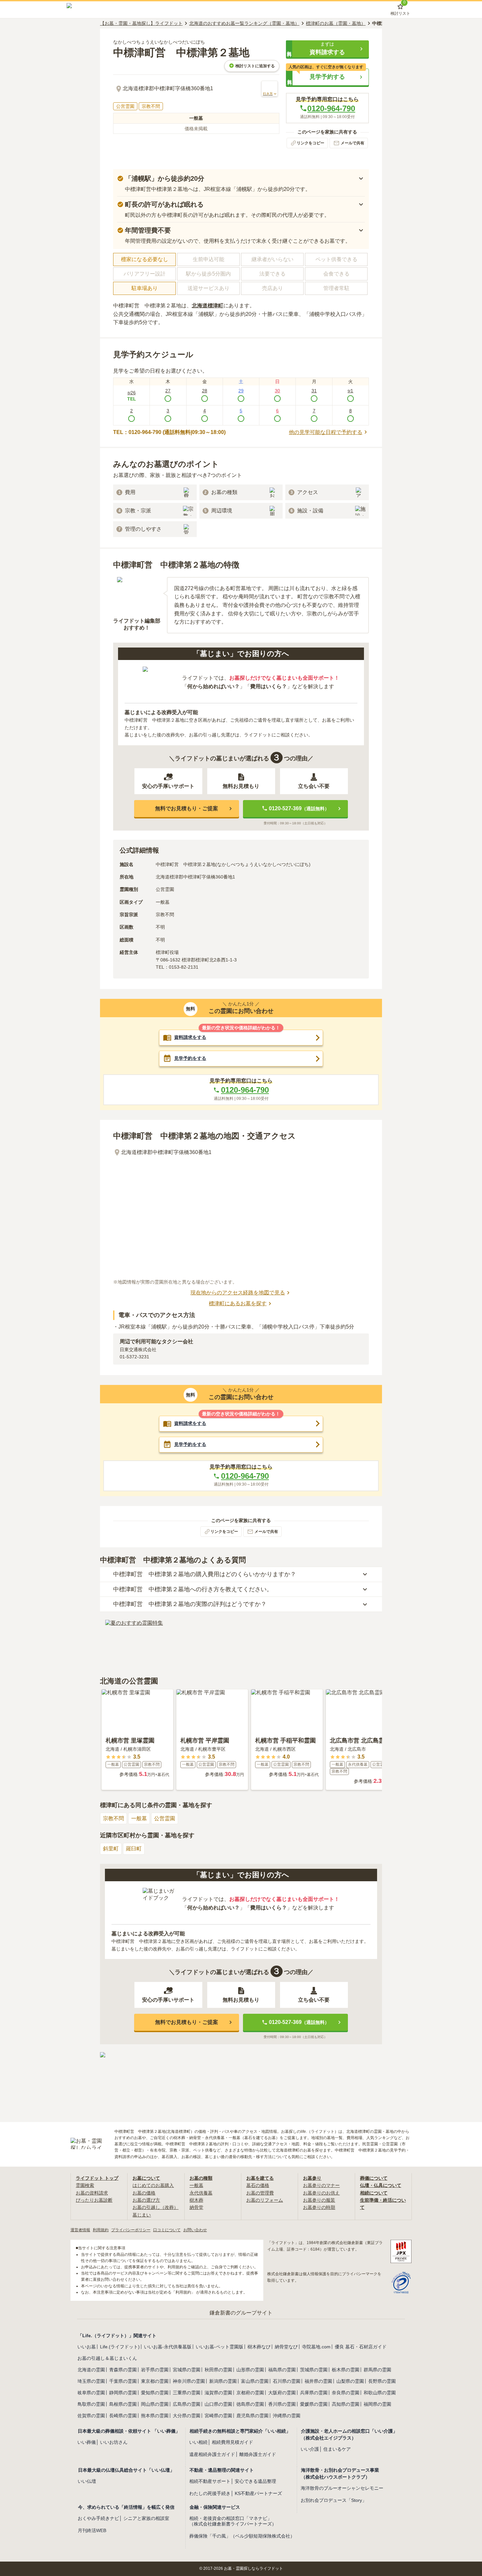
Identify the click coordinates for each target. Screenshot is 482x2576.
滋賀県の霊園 (218, 2393)
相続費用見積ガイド (232, 2442)
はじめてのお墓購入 (153, 2185)
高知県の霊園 (346, 2404)
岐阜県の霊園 (91, 2393)
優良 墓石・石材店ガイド (361, 2347)
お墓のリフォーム (265, 2200)
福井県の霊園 (318, 2381)
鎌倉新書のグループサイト (241, 2313)
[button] (327, 49)
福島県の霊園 (282, 2370)
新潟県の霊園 (223, 2381)
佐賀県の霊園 (91, 2416)
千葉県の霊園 (123, 2381)
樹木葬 (196, 2200)
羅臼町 (134, 1849)
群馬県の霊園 (377, 2370)
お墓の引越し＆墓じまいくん (107, 2358)
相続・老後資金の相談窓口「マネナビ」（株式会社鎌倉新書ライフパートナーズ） (233, 2521)
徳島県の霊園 (250, 2404)
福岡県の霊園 (377, 2404)
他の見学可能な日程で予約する (326, 432)
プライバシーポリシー (131, 2230)
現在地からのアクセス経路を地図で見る (238, 1293)
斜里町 (111, 1849)
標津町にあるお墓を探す (238, 1303)
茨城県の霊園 (314, 2370)
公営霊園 (165, 1818)
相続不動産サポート (210, 2481)
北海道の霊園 (91, 2370)
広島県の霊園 (187, 2404)
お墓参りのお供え (321, 2193)
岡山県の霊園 (155, 2404)
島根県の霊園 (123, 2404)
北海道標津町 (208, 306)
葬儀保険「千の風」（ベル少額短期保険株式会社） (242, 2536)
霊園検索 (85, 2185)
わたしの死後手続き (210, 2493)
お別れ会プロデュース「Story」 (334, 2500)
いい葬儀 (87, 2442)
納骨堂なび (286, 2347)
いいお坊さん (114, 2442)
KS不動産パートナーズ (258, 2493)
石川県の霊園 (287, 2381)
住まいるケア (337, 2449)
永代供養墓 (201, 2193)
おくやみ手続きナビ (98, 2518)
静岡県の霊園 (123, 2393)
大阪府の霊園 (282, 2393)
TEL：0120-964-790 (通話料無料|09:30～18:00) (169, 432)
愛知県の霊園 (155, 2393)
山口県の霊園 (218, 2404)
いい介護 (310, 2449)
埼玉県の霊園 (91, 2381)
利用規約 (101, 2230)
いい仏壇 (87, 2481)
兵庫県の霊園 (314, 2393)
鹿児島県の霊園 (252, 2416)
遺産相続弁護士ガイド (212, 2454)
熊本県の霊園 (155, 2416)
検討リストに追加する (255, 66)
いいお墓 (87, 2347)
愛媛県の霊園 (314, 2404)
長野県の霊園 (382, 2381)
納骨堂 (196, 2207)
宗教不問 (113, 1818)
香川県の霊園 (282, 2404)
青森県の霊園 (123, 2370)
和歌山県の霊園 (380, 2393)
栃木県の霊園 (346, 2370)
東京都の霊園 (155, 2381)
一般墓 (139, 1818)
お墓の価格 (144, 2193)
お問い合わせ (195, 2230)
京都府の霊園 (250, 2393)
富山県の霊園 (255, 2381)
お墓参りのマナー (321, 2185)
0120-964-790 (331, 108)
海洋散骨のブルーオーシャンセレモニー (342, 2488)
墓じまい (142, 2215)
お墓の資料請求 (92, 2193)
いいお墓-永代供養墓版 (168, 2347)
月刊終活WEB (92, 2530)
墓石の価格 (258, 2185)
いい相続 (198, 2442)
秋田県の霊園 (218, 2370)
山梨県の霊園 (350, 2381)
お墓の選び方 (146, 2200)
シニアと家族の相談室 (146, 2518)
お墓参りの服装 (319, 2200)
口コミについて (167, 2230)
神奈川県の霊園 (189, 2381)
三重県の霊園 (187, 2393)
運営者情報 (80, 2230)
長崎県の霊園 (123, 2416)
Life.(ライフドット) (120, 2347)
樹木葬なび (259, 2347)
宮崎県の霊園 (218, 2416)
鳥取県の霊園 (91, 2404)
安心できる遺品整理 (255, 2481)
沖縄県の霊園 (287, 2416)
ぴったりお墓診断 (94, 2200)
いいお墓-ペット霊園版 (220, 2347)
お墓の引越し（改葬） (155, 2207)
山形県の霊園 (250, 2370)
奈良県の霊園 (346, 2393)
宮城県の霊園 (187, 2370)
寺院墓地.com (316, 2347)
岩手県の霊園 (155, 2370)
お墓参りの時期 (319, 2207)
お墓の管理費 (260, 2193)
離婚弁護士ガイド (258, 2454)
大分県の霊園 (187, 2416)
